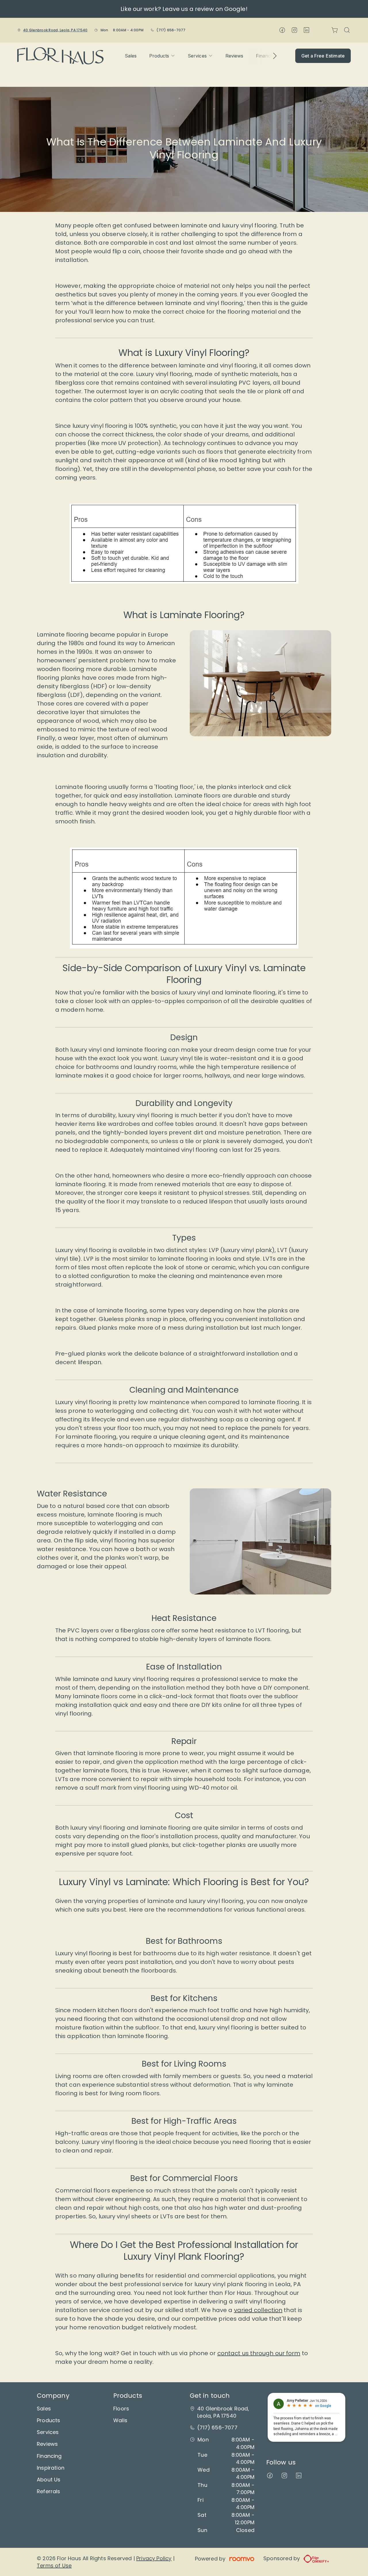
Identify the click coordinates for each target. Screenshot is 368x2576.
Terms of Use (54, 2566)
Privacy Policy (154, 2558)
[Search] (347, 30)
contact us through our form (259, 2353)
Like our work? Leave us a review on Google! (184, 9)
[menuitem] (131, 56)
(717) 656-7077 (171, 30)
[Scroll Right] (272, 56)
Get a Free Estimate (323, 56)
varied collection (258, 2310)
